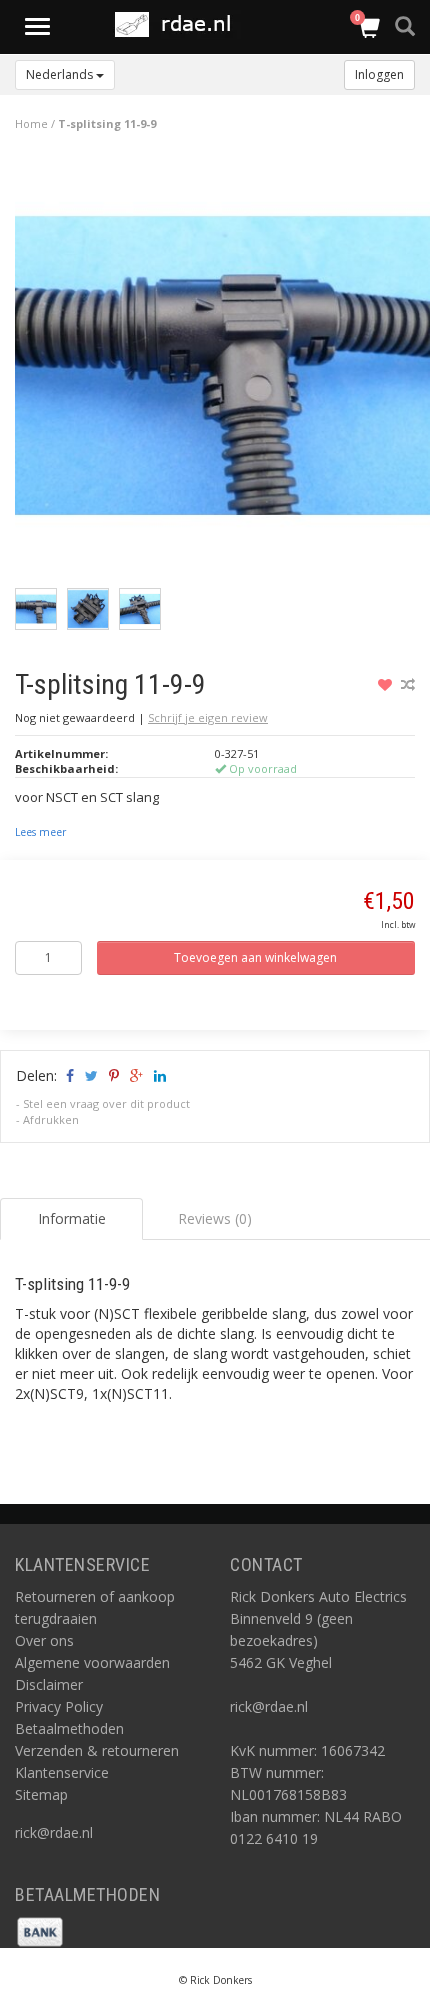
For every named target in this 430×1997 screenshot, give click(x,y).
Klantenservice (62, 1772)
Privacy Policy (59, 1706)
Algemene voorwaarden (92, 1662)
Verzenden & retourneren (97, 1750)
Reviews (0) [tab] (215, 1218)
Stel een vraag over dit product (106, 1103)
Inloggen (379, 74)
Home (31, 123)
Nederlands (61, 74)
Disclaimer (49, 1684)
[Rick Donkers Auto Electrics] (178, 24)
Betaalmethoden (69, 1728)
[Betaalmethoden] (40, 1930)
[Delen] (68, 1075)
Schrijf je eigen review (208, 717)
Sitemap (41, 1794)
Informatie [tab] (72, 1218)
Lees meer (40, 832)
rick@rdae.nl (54, 1832)
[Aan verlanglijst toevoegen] (387, 684)
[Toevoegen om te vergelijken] (408, 684)
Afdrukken (51, 1119)
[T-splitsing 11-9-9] (222, 370)
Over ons (44, 1640)
